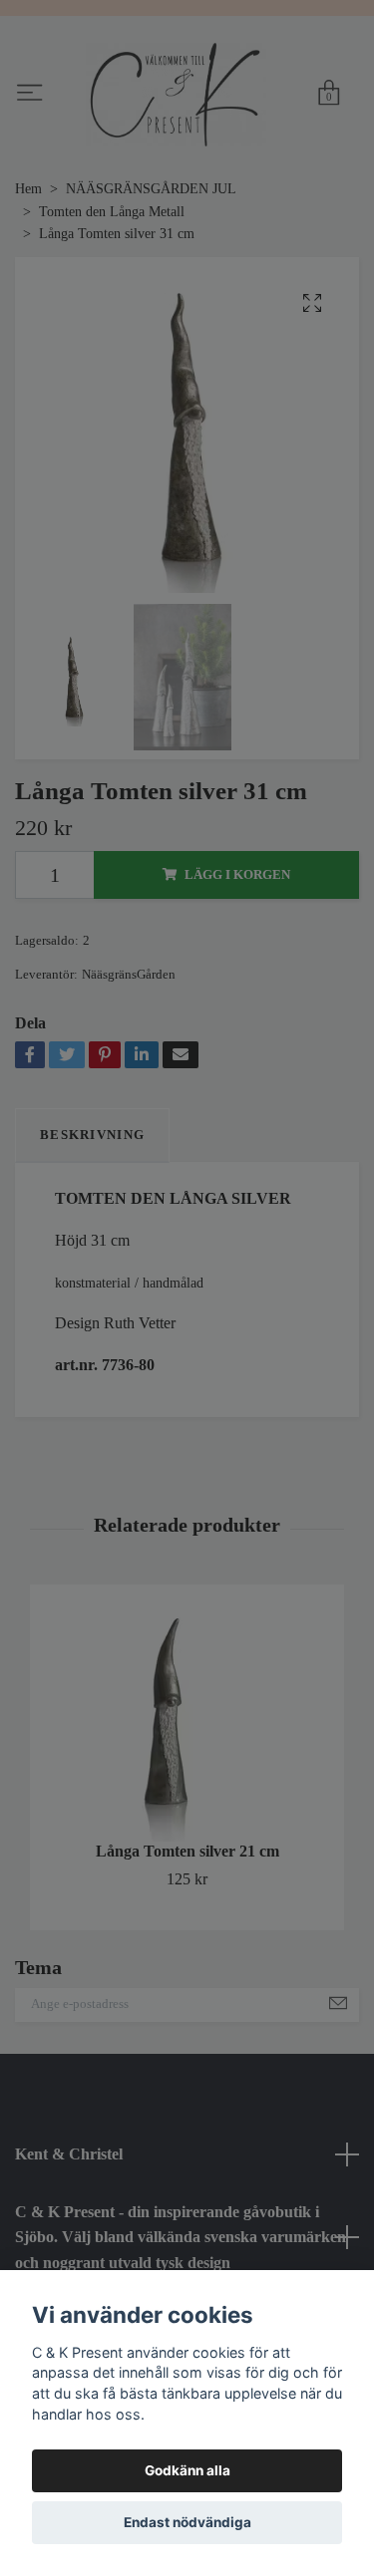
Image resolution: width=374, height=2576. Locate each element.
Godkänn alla (187, 2470)
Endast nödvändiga (187, 2522)
